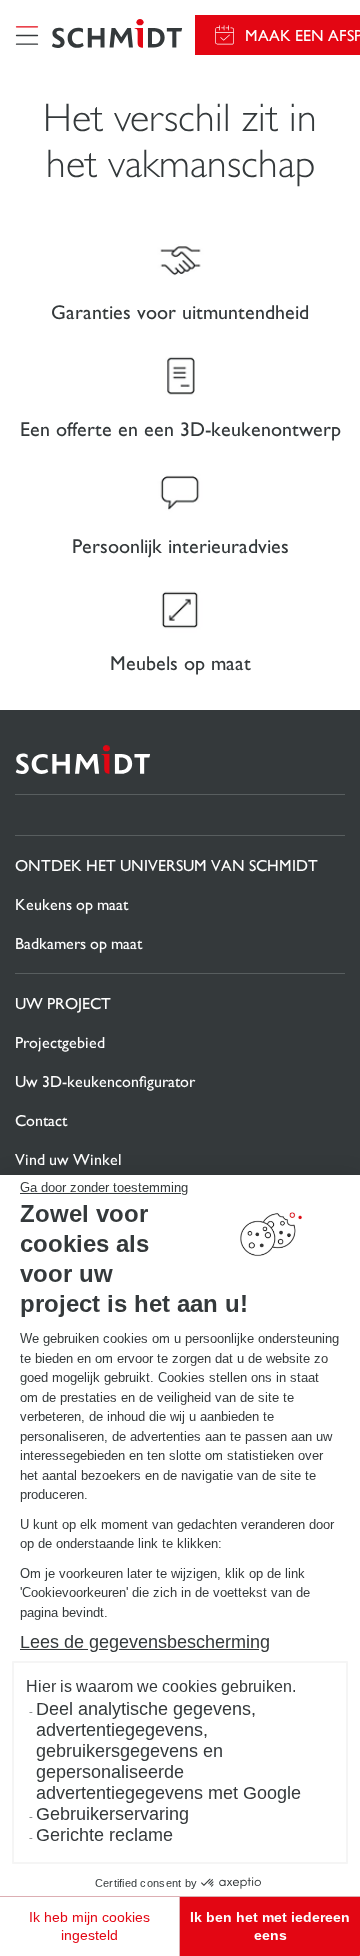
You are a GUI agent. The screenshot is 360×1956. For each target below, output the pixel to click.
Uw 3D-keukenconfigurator (105, 1081)
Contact (41, 1120)
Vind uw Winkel (68, 1159)
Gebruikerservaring (112, 1814)
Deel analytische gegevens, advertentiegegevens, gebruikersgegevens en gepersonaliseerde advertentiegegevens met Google (168, 1751)
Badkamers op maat (78, 943)
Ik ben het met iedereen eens (270, 1926)
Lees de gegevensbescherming (145, 1642)
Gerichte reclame (104, 1835)
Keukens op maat (71, 904)
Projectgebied (60, 1042)
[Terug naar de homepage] (117, 35)
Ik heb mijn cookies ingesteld (89, 1926)
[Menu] (27, 35)
